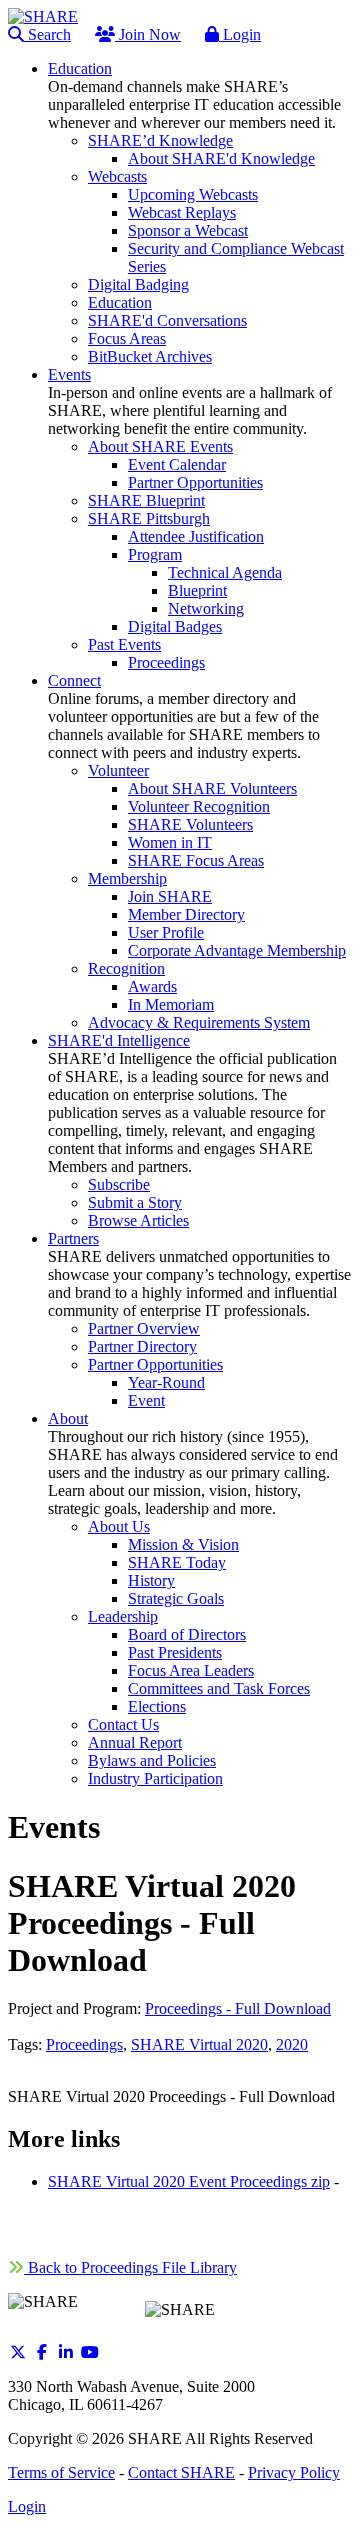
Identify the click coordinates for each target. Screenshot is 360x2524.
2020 (292, 2044)
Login (240, 34)
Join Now (148, 34)
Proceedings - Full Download (238, 2008)
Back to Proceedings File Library (130, 2267)
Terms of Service (61, 2472)
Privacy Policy (294, 2472)
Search (47, 34)
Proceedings (84, 2044)
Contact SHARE (181, 2472)
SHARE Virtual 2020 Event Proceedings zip (189, 2181)
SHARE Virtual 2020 (199, 2044)
